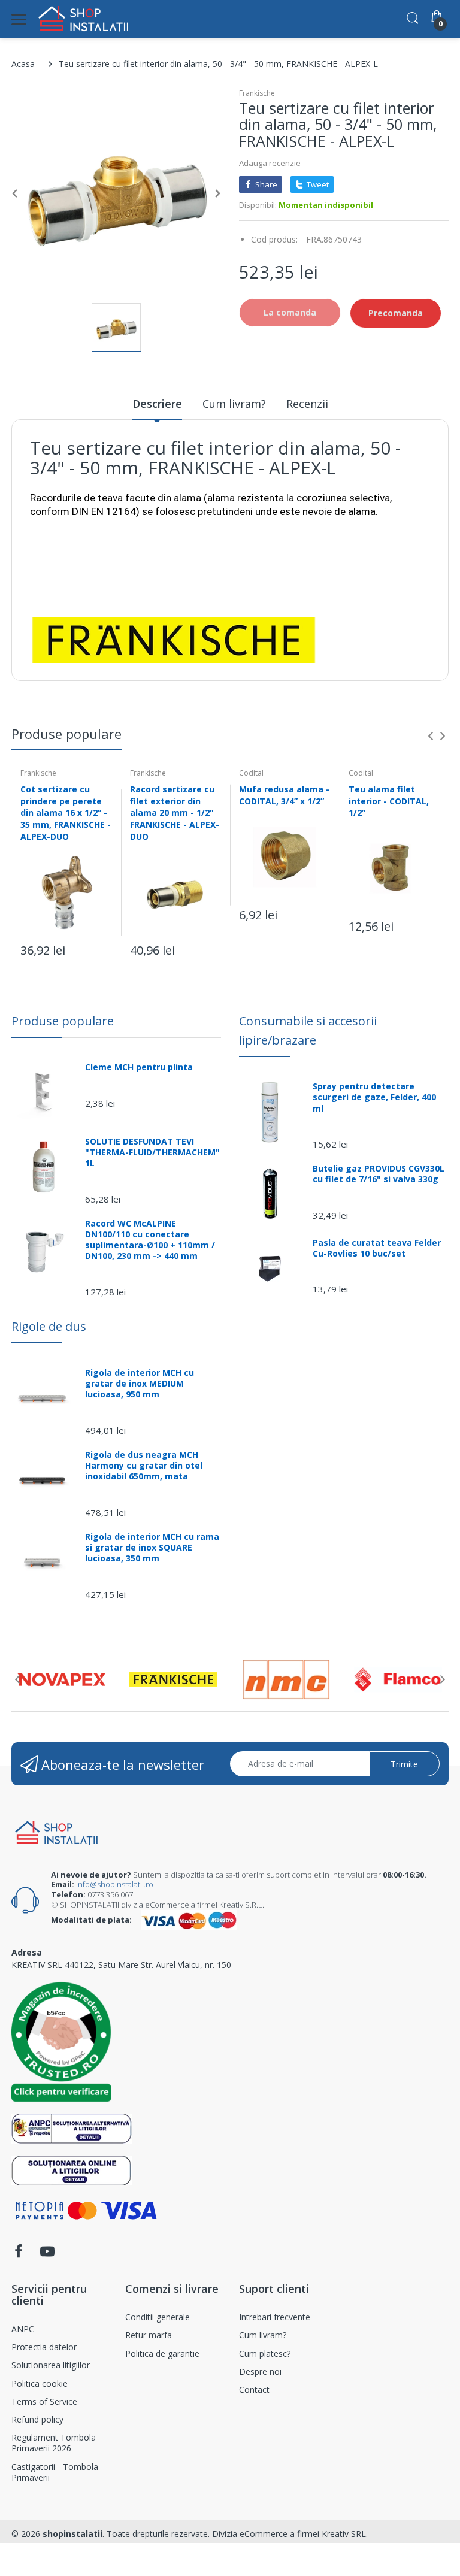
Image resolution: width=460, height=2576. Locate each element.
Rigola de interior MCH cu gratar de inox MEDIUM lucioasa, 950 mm (140, 1384)
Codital (251, 773)
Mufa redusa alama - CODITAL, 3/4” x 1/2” (284, 795)
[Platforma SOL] (72, 2169)
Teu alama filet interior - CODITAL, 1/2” (389, 801)
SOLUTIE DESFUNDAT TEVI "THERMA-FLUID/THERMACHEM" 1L (152, 1152)
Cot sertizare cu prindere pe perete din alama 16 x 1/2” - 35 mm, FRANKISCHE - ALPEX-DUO (66, 812)
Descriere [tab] (157, 404)
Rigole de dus (49, 1326)
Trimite (404, 1764)
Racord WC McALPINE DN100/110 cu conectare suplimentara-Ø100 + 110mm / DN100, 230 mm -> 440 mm (150, 1240)
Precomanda (396, 313)
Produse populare (63, 1021)
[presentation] (431, 736)
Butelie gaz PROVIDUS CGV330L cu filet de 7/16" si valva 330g (379, 1174)
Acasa (23, 64)
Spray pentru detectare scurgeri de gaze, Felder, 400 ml (374, 1097)
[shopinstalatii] (83, 19)
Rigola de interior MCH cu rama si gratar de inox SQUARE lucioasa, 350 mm (152, 1548)
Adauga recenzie (270, 163)
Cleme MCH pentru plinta (139, 1067)
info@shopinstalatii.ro (115, 1884)
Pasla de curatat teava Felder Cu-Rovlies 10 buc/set (377, 1248)
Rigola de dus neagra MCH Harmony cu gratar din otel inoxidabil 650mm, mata (144, 1466)
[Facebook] (19, 2255)
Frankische (257, 93)
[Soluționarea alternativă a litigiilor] (72, 2127)
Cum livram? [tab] (234, 404)
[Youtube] (47, 2255)
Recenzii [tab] (307, 404)
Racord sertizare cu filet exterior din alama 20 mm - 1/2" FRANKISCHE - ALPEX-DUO (175, 812)
